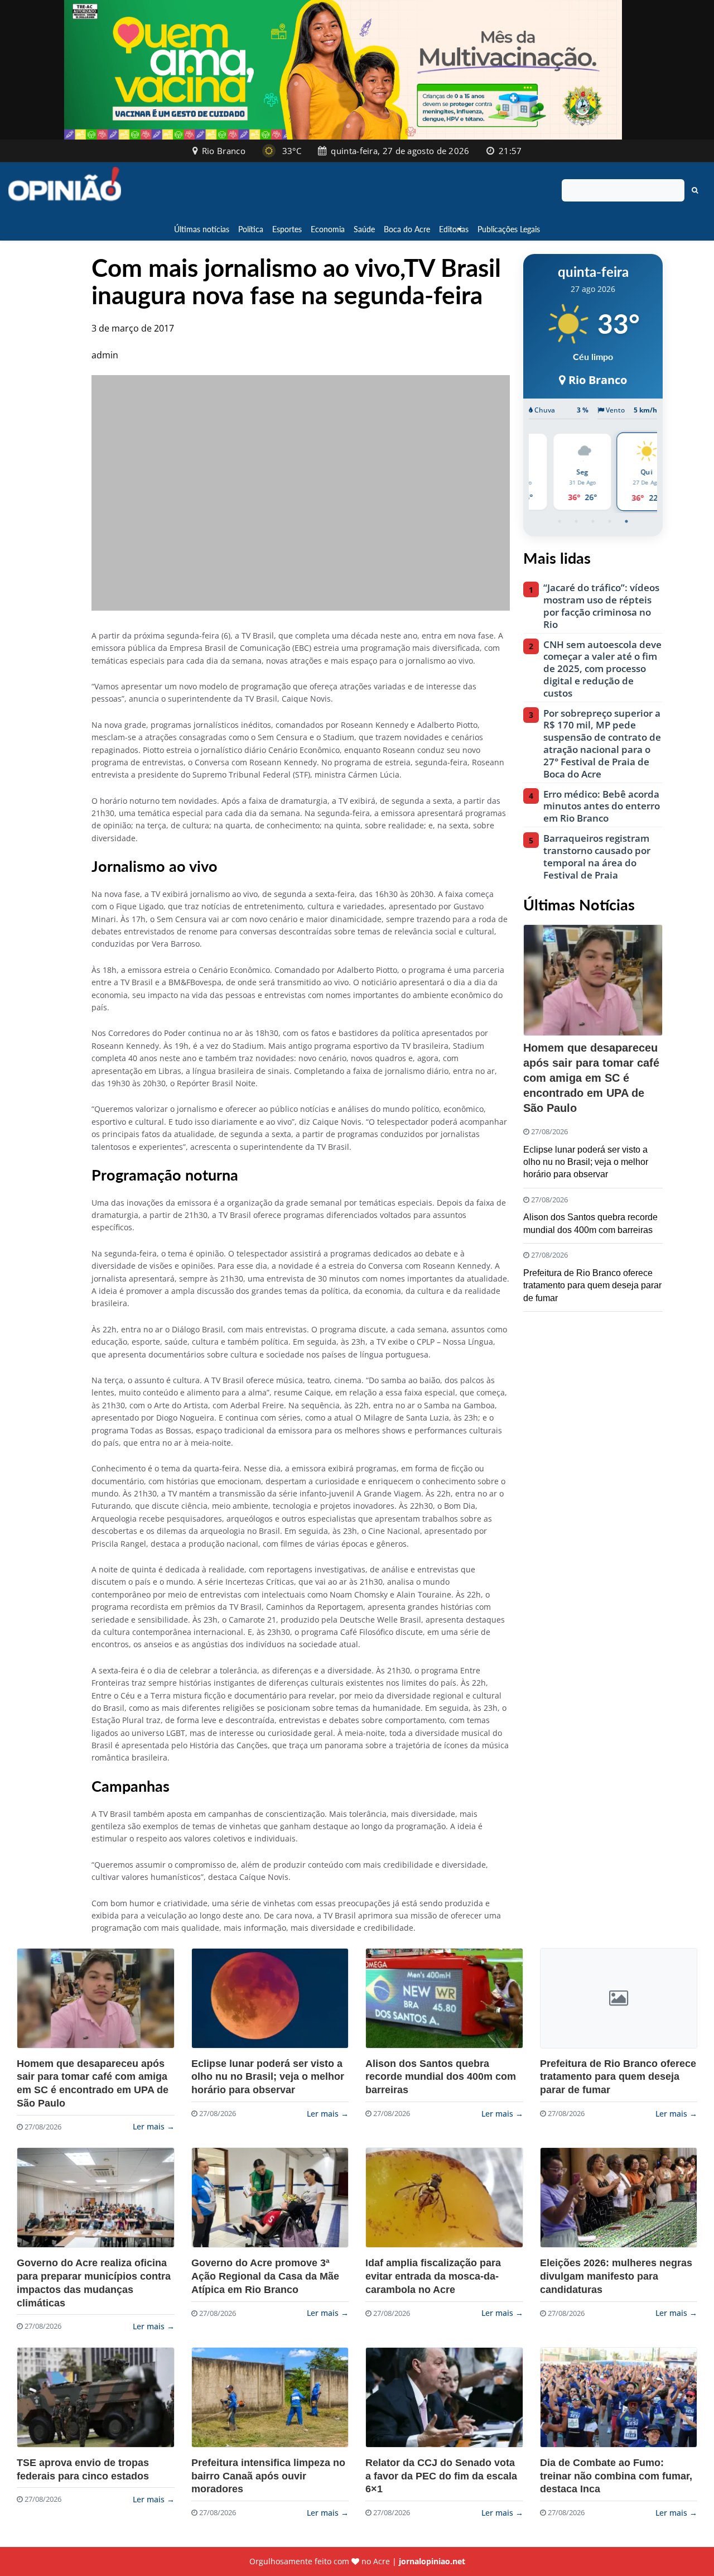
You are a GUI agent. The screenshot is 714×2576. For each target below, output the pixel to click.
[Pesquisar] (695, 190)
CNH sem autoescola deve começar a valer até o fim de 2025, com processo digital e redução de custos (602, 669)
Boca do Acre (407, 229)
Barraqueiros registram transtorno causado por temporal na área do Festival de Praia (597, 857)
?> (96, 1998)
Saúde (364, 229)
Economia (328, 229)
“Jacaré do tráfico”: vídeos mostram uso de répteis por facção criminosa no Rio (601, 606)
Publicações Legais (509, 229)
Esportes (287, 229)
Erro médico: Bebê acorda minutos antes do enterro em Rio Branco (602, 806)
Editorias (454, 229)
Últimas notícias (202, 229)
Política (251, 229)
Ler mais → (154, 2126)
